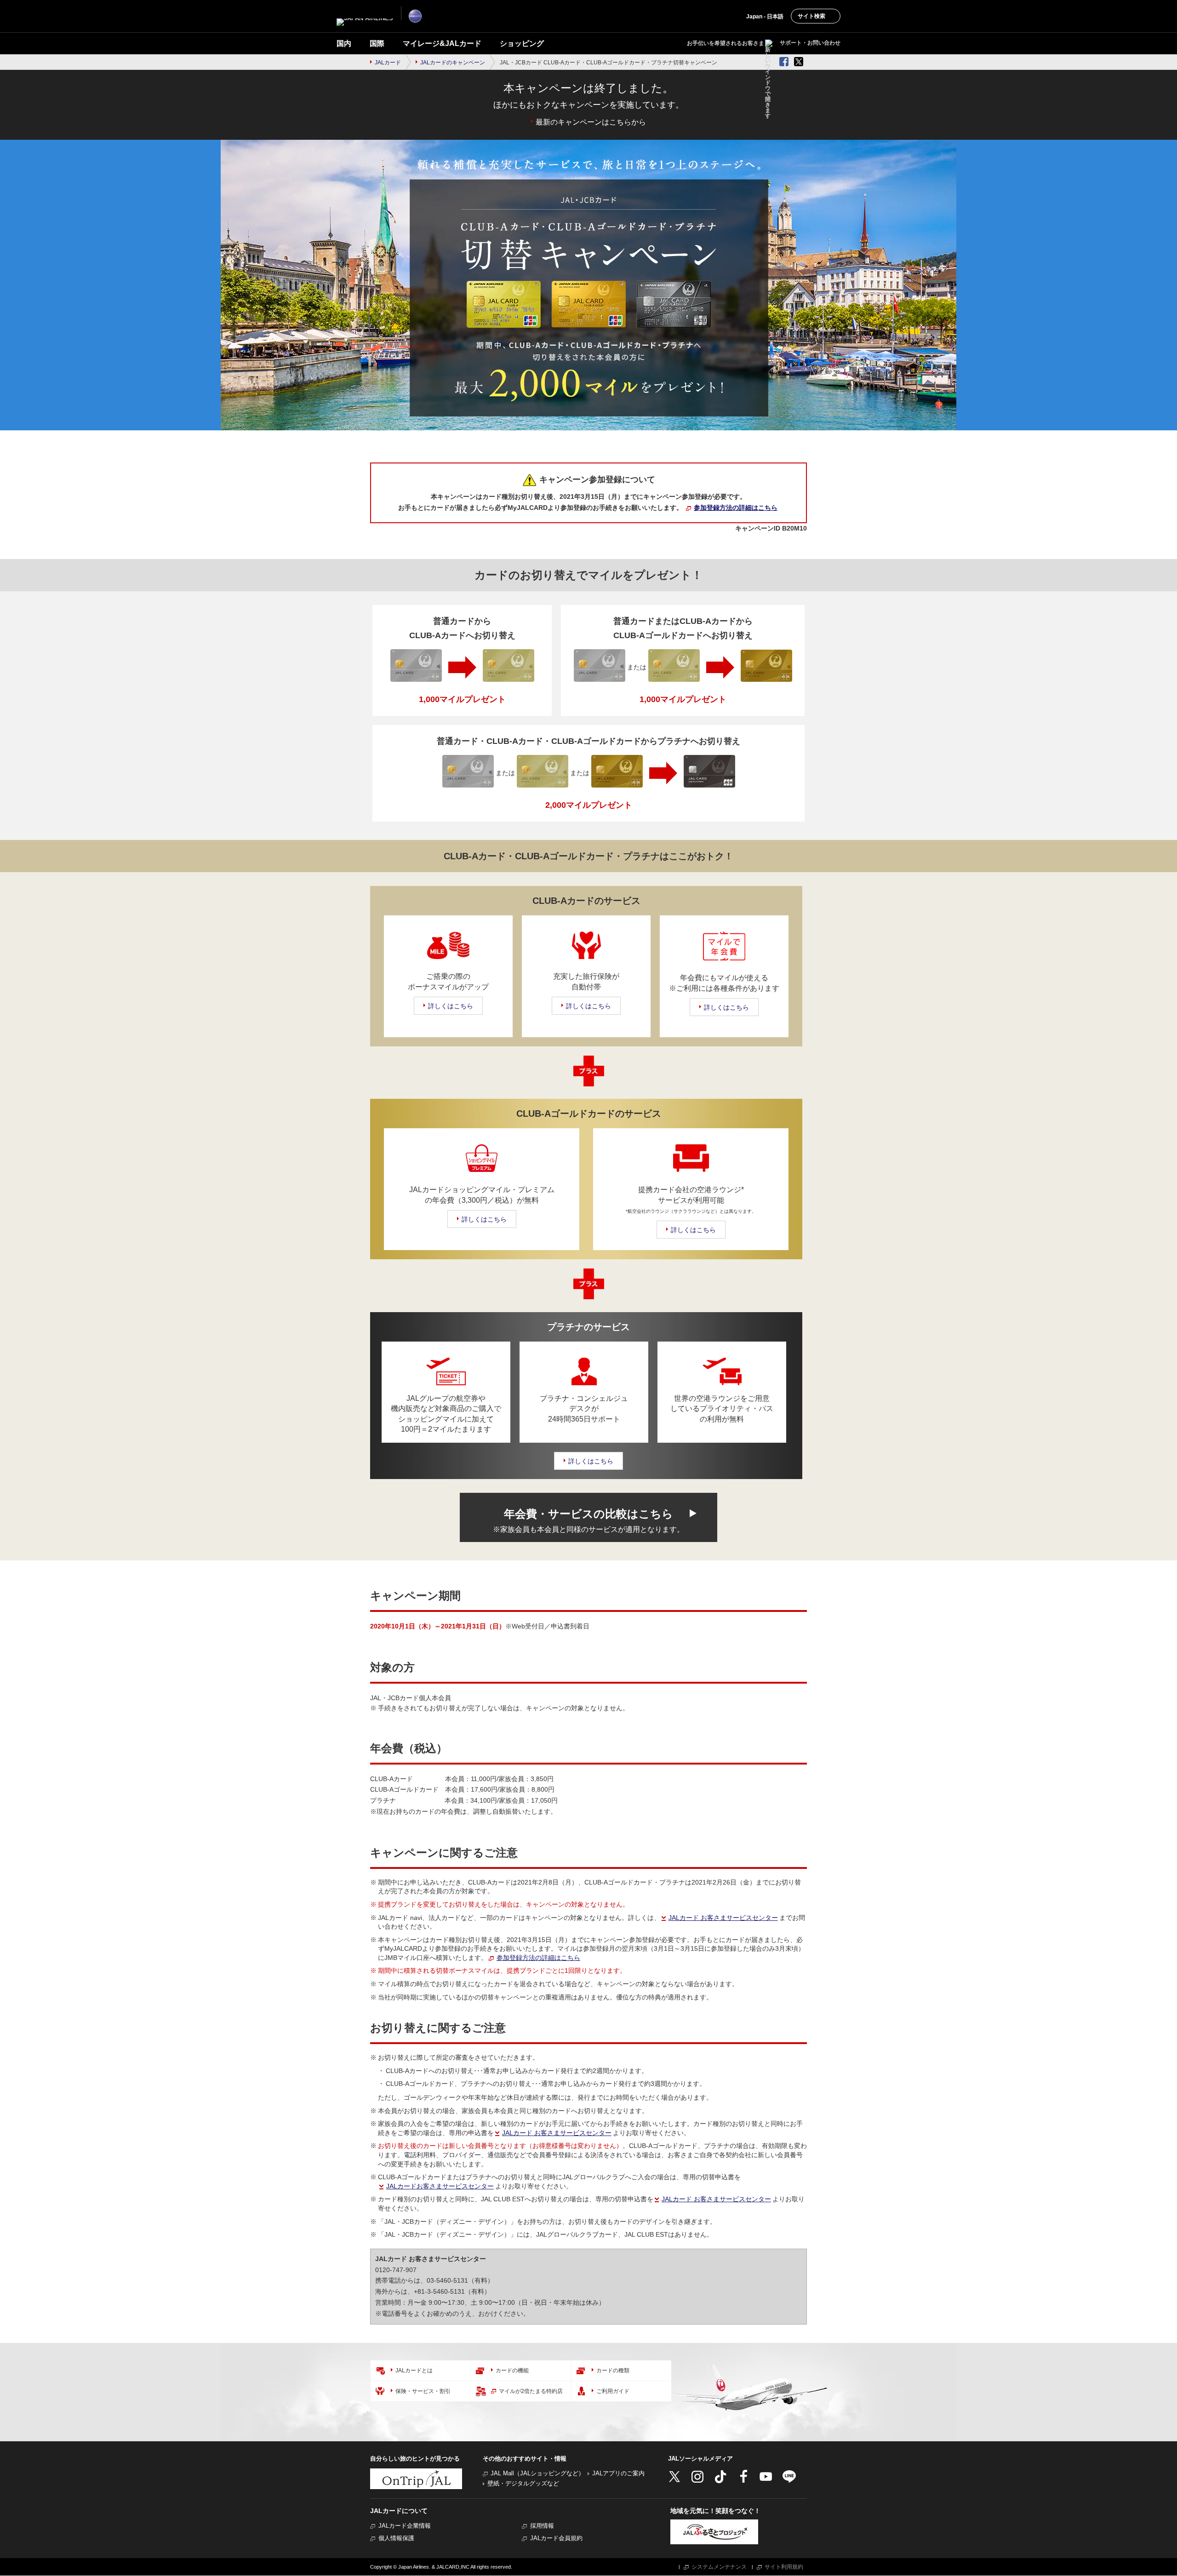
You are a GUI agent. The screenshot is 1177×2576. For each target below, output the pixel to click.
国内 (344, 43)
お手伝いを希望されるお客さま (726, 43)
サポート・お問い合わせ (810, 43)
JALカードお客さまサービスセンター (440, 2186)
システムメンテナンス (719, 2567)
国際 (377, 43)
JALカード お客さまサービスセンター (723, 1918)
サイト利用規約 (784, 2567)
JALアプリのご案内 (618, 2473)
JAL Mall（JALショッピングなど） (537, 2473)
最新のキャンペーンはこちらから (591, 122)
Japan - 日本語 (765, 17)
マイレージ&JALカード (442, 43)
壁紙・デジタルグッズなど (523, 2483)
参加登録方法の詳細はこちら (736, 508)
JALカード (388, 63)
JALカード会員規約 (556, 2538)
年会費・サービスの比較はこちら (588, 1520)
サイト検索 (811, 16)
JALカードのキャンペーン (453, 63)
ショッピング (522, 43)
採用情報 (542, 2526)
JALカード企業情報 (405, 2526)
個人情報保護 (396, 2538)
